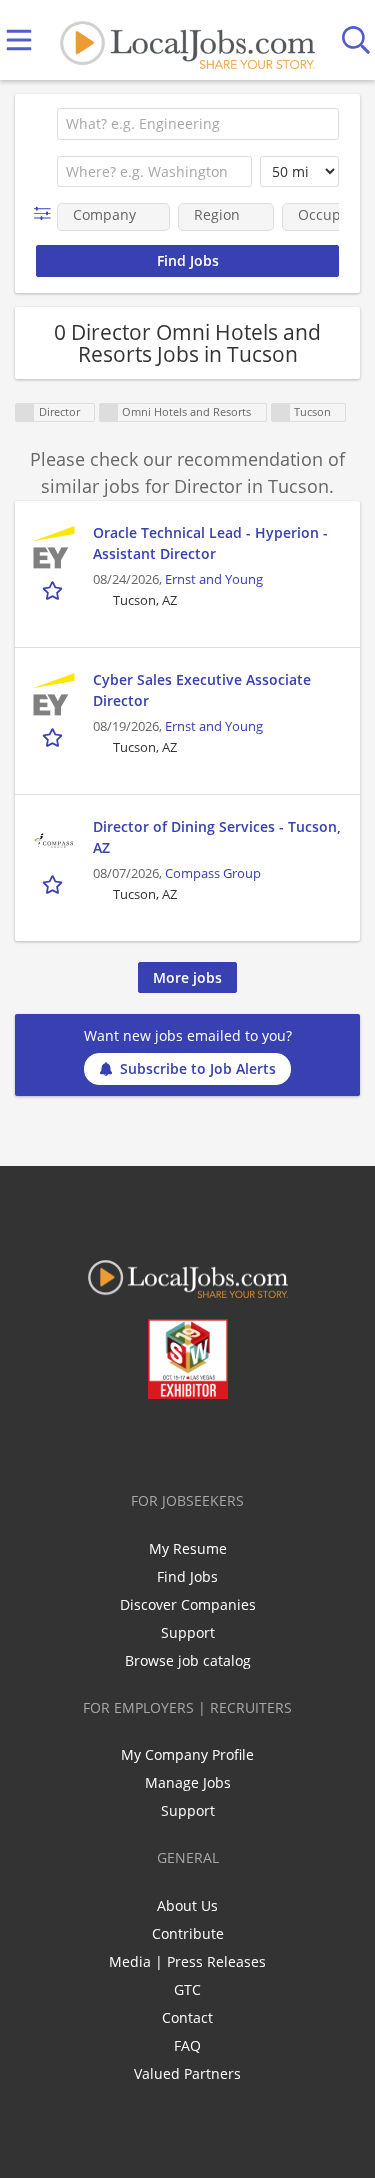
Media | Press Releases (187, 1961)
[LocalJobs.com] (187, 40)
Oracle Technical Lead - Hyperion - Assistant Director (210, 543)
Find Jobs (187, 1576)
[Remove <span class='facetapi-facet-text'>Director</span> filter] (25, 412)
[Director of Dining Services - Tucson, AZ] (54, 841)
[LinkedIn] (174, 1441)
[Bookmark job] (54, 590)
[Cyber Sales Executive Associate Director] (54, 694)
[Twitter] (141, 1441)
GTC (187, 1989)
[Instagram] (240, 1441)
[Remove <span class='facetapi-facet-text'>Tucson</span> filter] (281, 412)
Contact (187, 2017)
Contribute (188, 1933)
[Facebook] (108, 1441)
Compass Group (213, 873)
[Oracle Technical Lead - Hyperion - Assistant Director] (54, 547)
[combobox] (198, 124)
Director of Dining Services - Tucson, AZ (217, 837)
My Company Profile (187, 1754)
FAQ (187, 2045)
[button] (46, 213)
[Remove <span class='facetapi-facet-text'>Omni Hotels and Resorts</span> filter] (109, 412)
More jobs (187, 977)
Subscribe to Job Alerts (198, 1068)
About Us (187, 1905)
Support (188, 1632)
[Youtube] (207, 1441)
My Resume (188, 1548)
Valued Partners (187, 2073)
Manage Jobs (188, 1782)
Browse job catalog (188, 1660)
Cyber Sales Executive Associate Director (202, 690)
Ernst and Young (214, 579)
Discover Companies (188, 1604)
